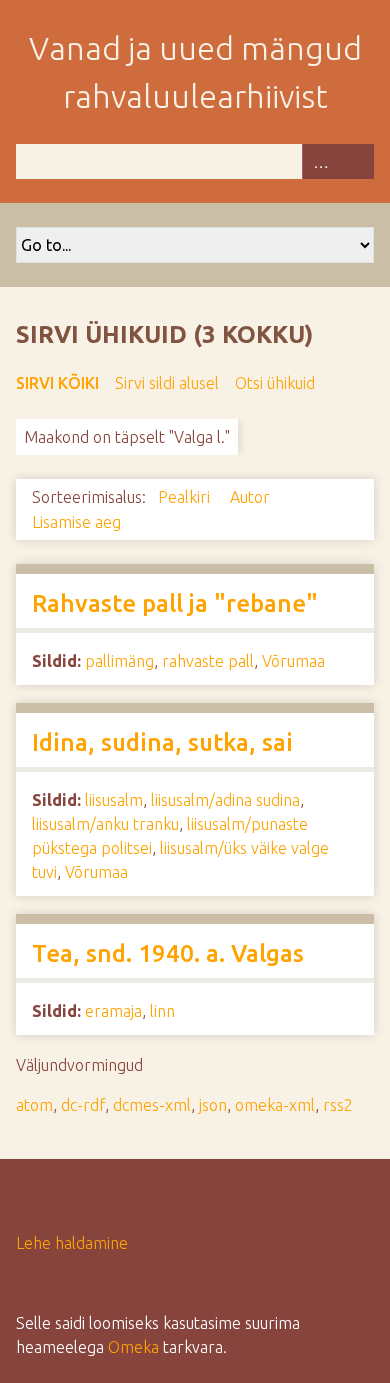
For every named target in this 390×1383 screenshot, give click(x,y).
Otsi (356, 161)
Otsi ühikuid (275, 383)
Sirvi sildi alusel (167, 383)
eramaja (113, 1011)
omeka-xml (275, 1105)
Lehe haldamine (72, 1243)
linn (162, 1011)
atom (34, 1105)
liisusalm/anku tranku (105, 824)
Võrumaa (293, 661)
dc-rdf (83, 1105)
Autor (252, 497)
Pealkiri (186, 497)
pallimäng (119, 661)
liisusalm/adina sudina (225, 800)
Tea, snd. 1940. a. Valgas (168, 953)
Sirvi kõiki (57, 383)
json (213, 1105)
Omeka (133, 1347)
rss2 (338, 1105)
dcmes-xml (152, 1105)
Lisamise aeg (76, 522)
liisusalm (114, 800)
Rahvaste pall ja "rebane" (175, 603)
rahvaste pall (208, 661)
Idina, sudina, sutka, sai (162, 742)
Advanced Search (320, 161)
